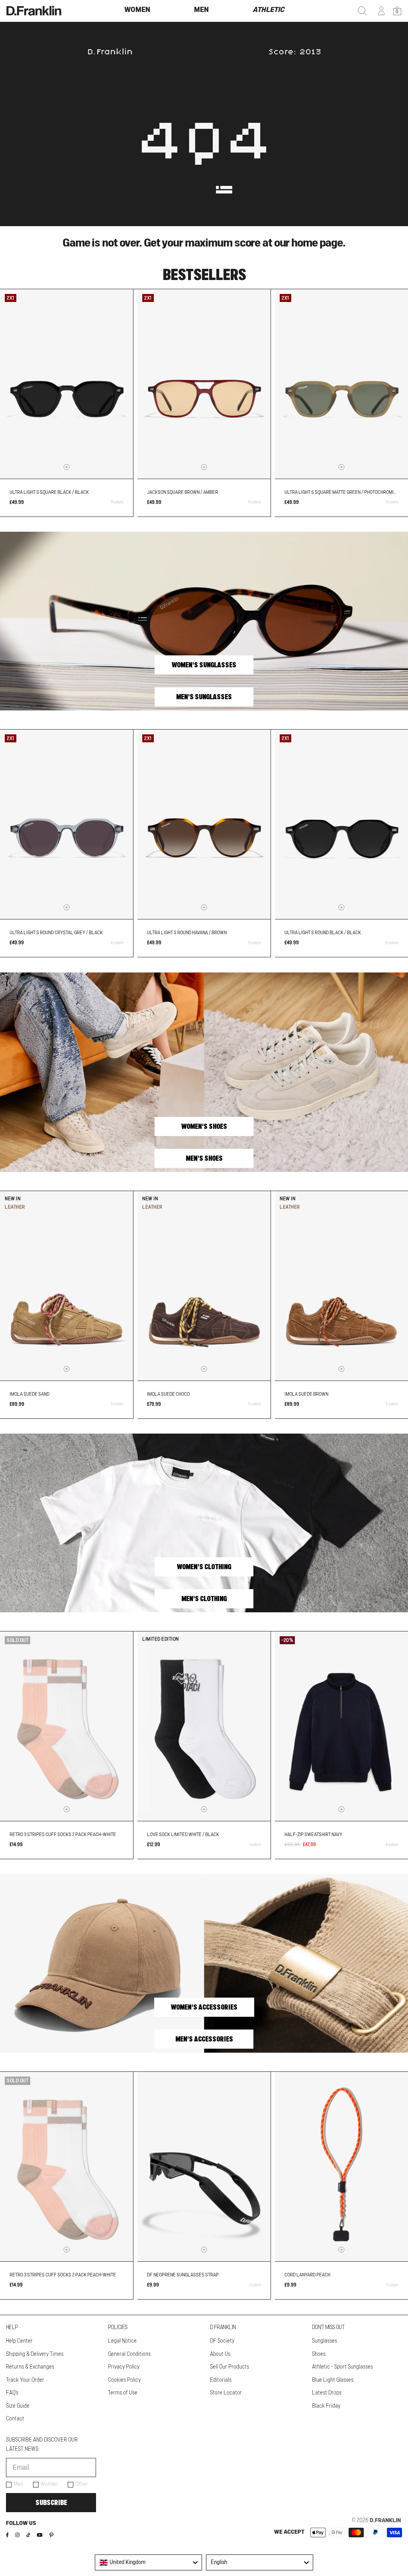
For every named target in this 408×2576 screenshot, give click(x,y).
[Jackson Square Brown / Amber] (204, 384)
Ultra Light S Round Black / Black (323, 933)
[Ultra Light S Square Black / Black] (67, 384)
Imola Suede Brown (306, 1394)
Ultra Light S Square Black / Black (49, 492)
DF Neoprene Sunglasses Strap (183, 2275)
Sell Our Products (229, 2367)
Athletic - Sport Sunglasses (342, 2367)
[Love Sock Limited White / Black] (204, 1726)
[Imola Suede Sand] (67, 1286)
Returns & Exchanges (30, 2367)
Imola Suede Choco (168, 1394)
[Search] (362, 11)
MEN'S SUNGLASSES (204, 697)
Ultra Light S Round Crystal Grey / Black (56, 933)
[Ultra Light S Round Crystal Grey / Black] (67, 824)
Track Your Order (25, 2380)
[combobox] (148, 2562)
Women (49, 2484)
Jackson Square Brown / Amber (182, 492)
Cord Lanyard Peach (307, 2275)
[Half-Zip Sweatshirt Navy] (341, 1726)
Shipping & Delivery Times (35, 2354)
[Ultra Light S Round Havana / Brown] (204, 824)
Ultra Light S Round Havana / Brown (187, 933)
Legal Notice (122, 2341)
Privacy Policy (124, 2367)
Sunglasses (325, 2341)
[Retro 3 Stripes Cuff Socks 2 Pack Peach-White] (67, 1726)
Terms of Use (123, 2393)
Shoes (319, 2354)
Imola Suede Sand (29, 1394)
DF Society (222, 2341)
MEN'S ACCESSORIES (204, 2039)
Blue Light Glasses (333, 2380)
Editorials (221, 2380)
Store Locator (226, 2393)
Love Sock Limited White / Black (183, 1834)
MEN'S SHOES (204, 1158)
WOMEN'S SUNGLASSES (204, 665)
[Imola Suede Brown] (341, 1286)
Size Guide (18, 2406)
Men (18, 2484)
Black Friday (326, 2406)
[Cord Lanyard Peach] (341, 2167)
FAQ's (12, 2393)
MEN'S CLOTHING (204, 1599)
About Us (220, 2354)
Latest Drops (327, 2393)
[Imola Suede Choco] (204, 1286)
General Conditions (129, 2354)
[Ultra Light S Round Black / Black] (341, 824)
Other (82, 2484)
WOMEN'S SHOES (204, 1126)
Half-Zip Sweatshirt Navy (313, 1834)
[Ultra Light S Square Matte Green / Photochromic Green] (341, 384)
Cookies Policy (124, 2380)
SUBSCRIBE (51, 2503)
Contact (15, 2419)
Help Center (19, 2341)
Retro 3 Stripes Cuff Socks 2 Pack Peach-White (63, 1834)
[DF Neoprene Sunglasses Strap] (204, 2167)
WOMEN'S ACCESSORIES (204, 2007)
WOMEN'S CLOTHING (204, 1567)
